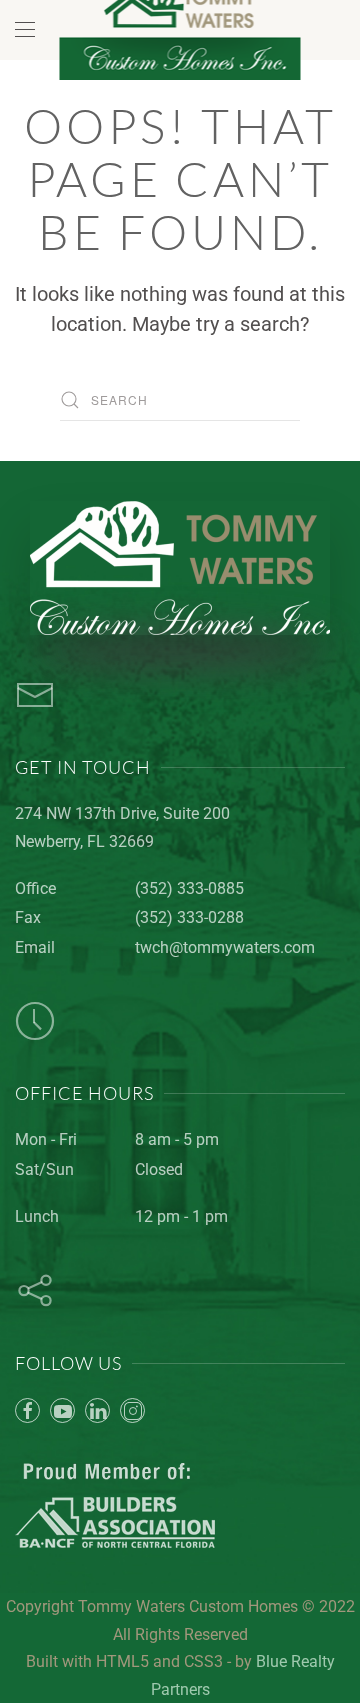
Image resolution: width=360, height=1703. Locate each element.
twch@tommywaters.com (225, 947)
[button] (25, 30)
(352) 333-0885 (189, 888)
